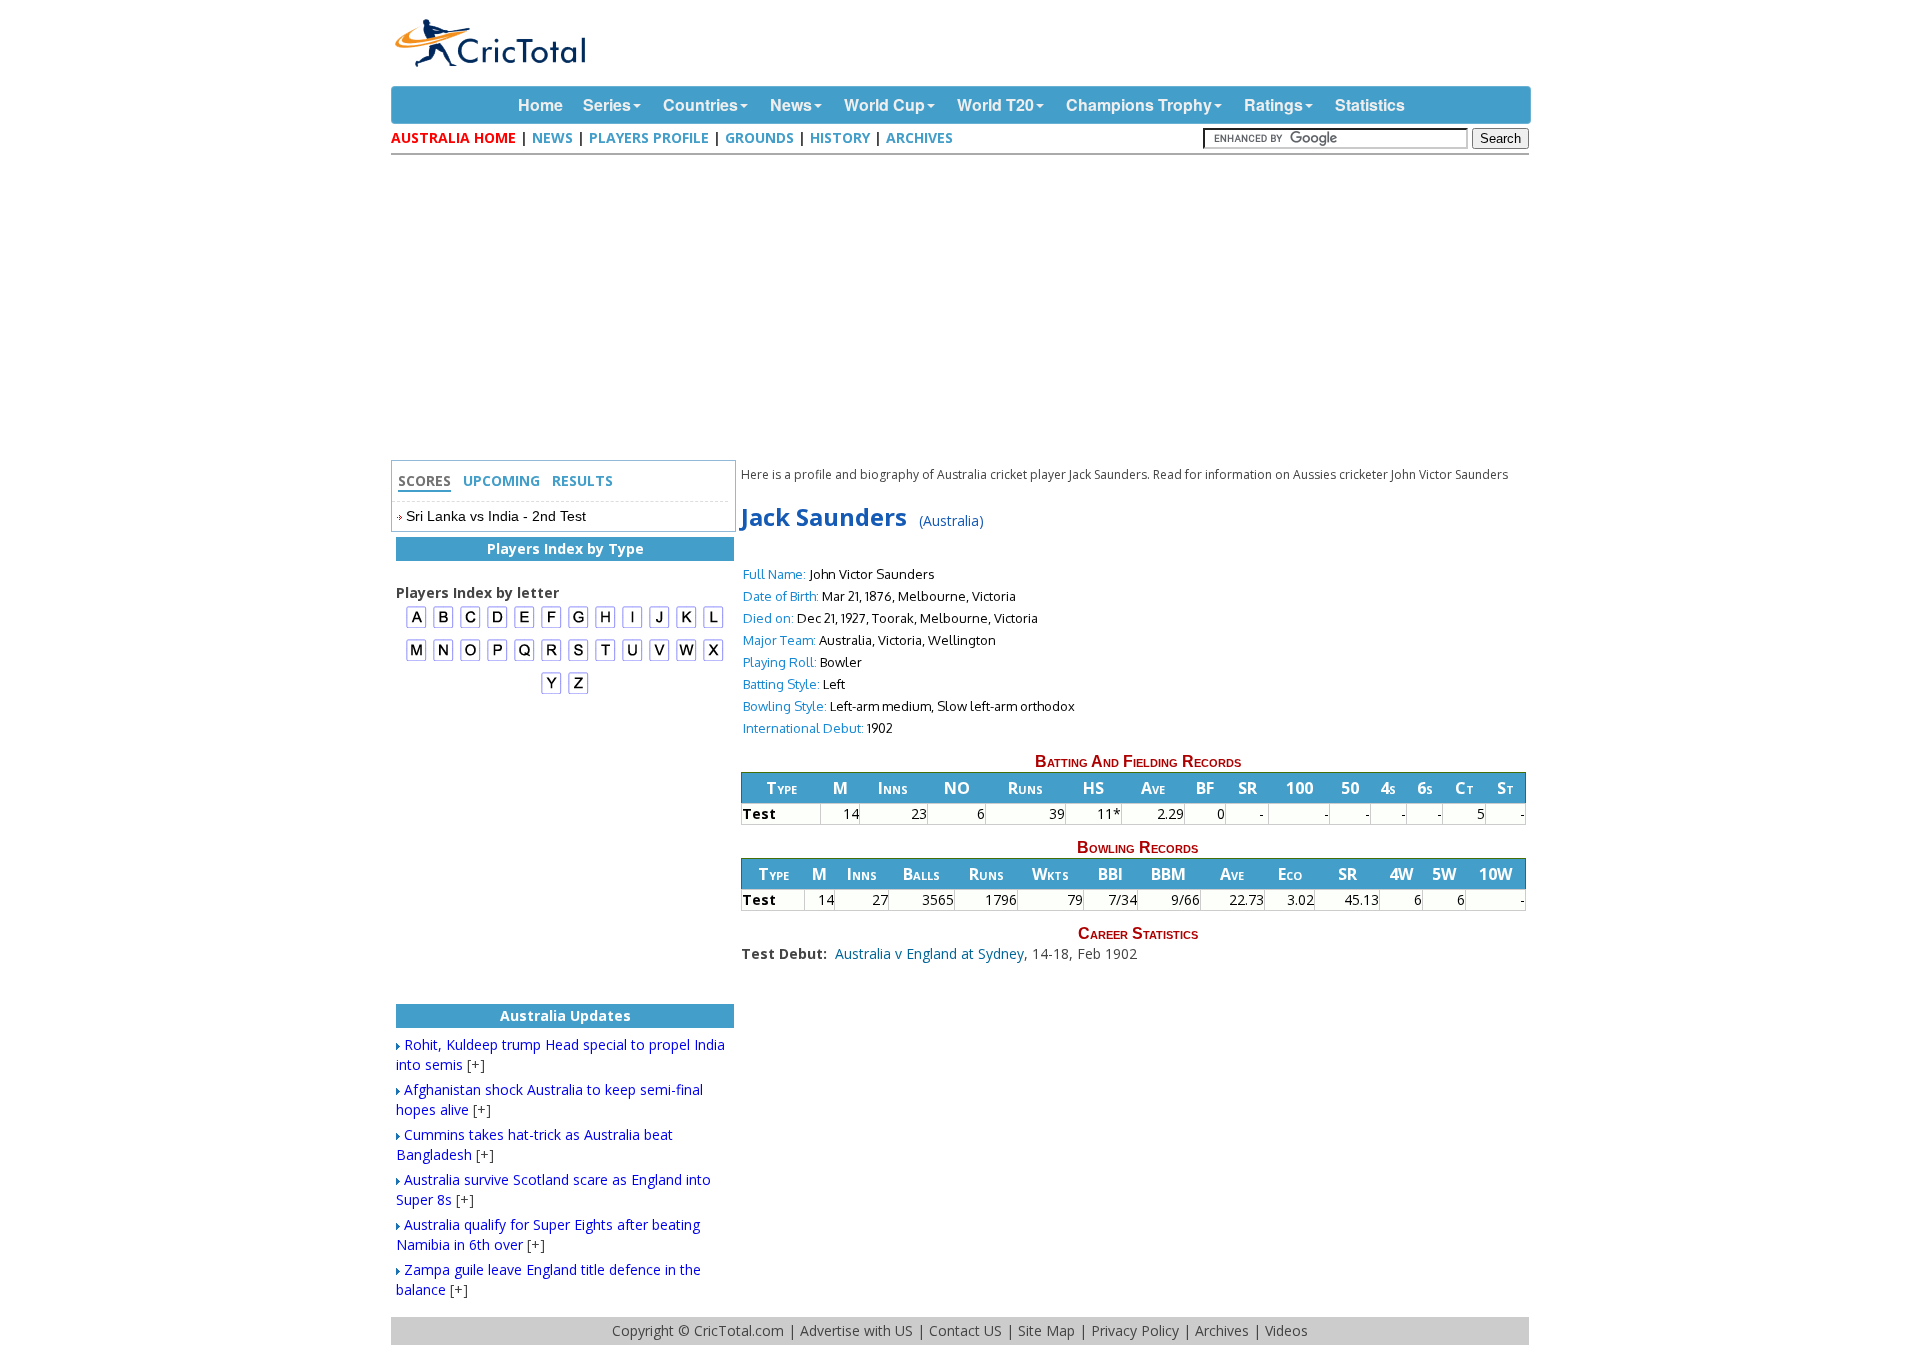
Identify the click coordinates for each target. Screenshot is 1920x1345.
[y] (551, 691)
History (840, 137)
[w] (686, 658)
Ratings (1273, 104)
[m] (416, 658)
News (791, 104)
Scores (424, 480)
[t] (605, 658)
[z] (578, 691)
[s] (578, 658)
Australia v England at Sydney (929, 953)
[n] (443, 658)
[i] (632, 625)
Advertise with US (856, 1330)
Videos (1286, 1330)
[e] (524, 625)
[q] (524, 658)
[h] (605, 625)
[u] (632, 658)
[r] (551, 658)
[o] (470, 658)
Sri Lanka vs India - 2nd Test (496, 516)
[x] (713, 658)
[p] (497, 658)
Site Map (1046, 1330)
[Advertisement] (965, 310)
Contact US (965, 1330)
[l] (713, 625)
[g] (578, 625)
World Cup (884, 104)
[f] (551, 625)
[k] (686, 625)
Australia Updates (565, 1015)
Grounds (759, 137)
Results (582, 480)
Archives (919, 137)
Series (607, 104)
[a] (416, 625)
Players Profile (649, 137)
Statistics (1370, 104)
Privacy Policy (1135, 1330)
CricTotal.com (739, 1330)
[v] (659, 658)
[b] (443, 625)
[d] (497, 625)
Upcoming (501, 480)
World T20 (995, 104)
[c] (470, 625)
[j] (659, 625)
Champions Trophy (1139, 104)
